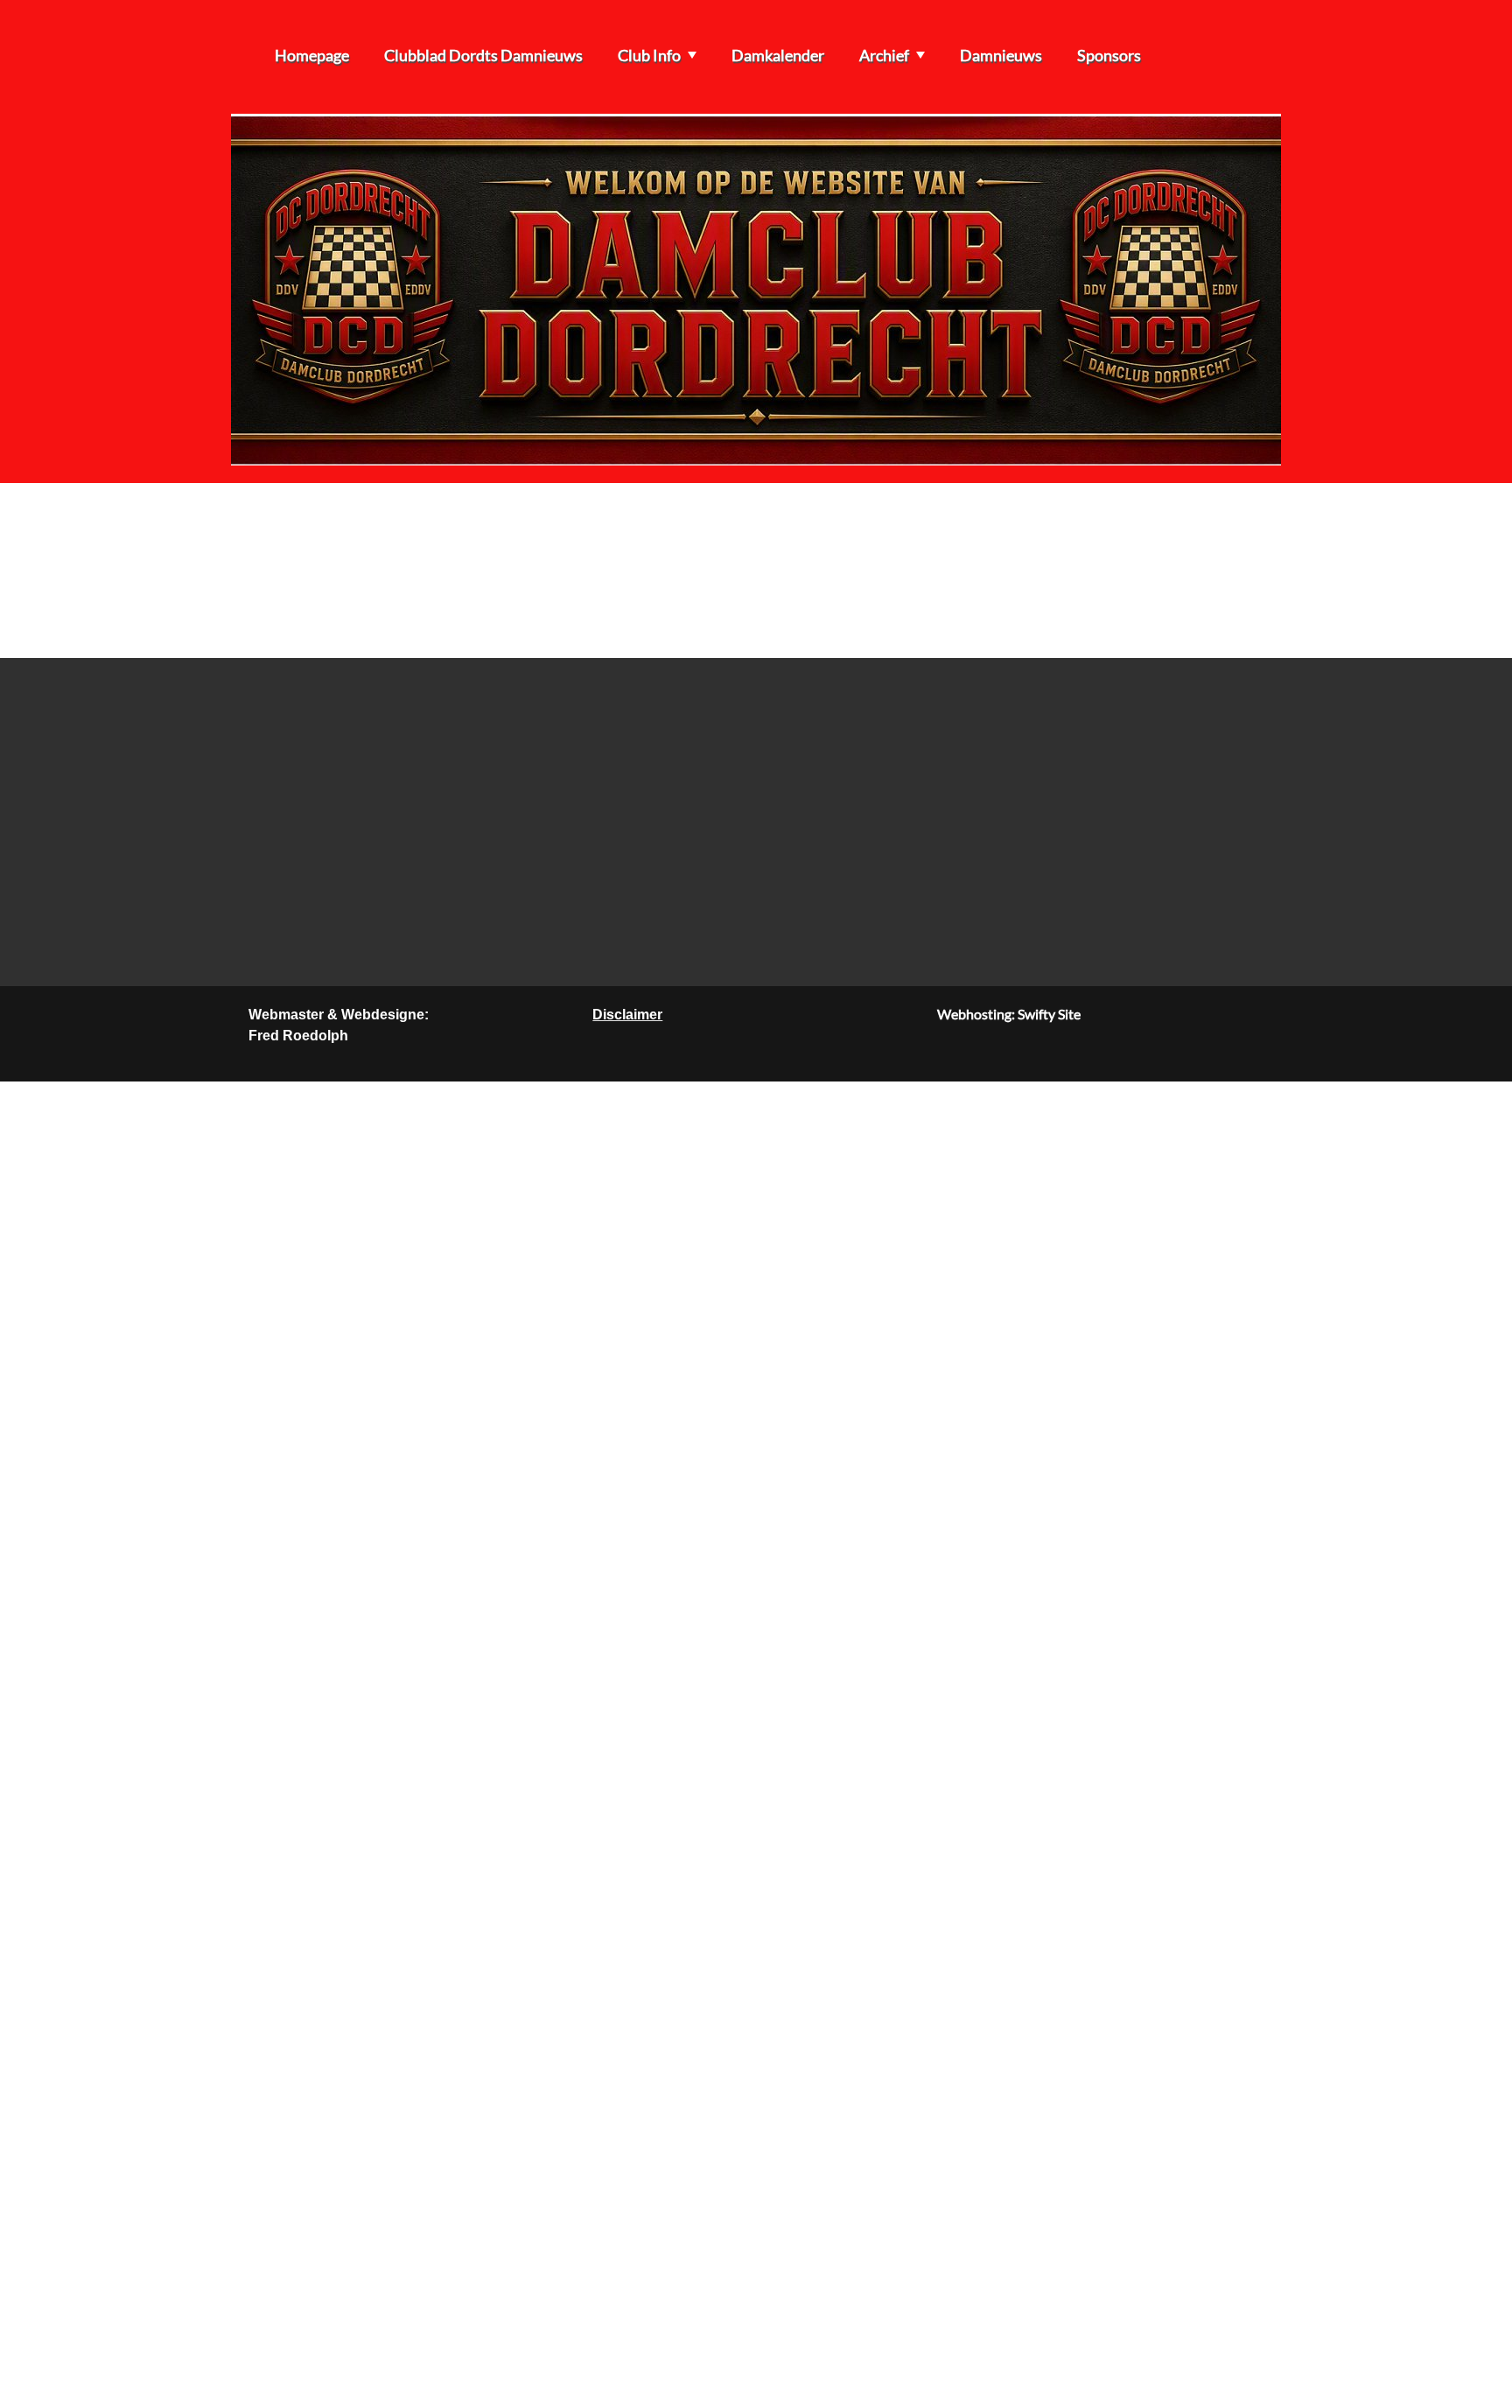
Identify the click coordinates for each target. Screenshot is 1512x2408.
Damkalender (778, 55)
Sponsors (1109, 55)
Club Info (649, 55)
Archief (884, 55)
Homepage (312, 55)
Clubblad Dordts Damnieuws (483, 55)
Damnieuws (1001, 55)
